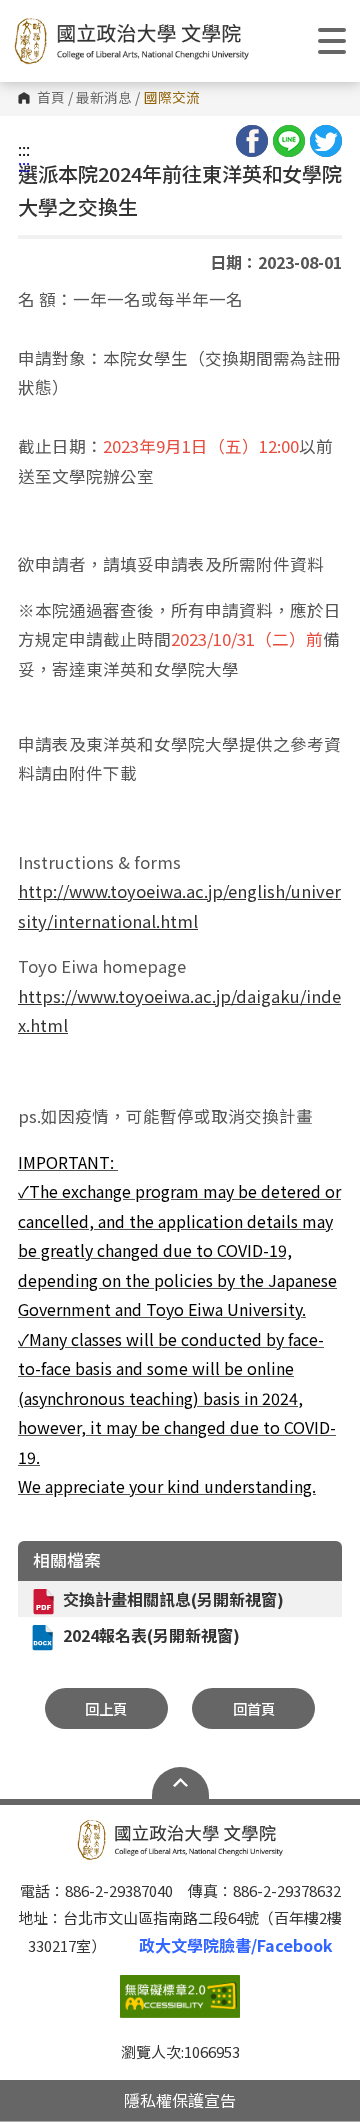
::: (24, 149)
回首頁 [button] (254, 1708)
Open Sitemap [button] (180, 1783)
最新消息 (104, 98)
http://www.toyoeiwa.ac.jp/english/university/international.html (179, 906)
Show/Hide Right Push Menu (332, 41)
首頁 (51, 98)
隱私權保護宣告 (180, 2100)
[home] (131, 41)
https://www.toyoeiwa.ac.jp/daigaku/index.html (179, 1011)
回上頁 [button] (106, 1708)
